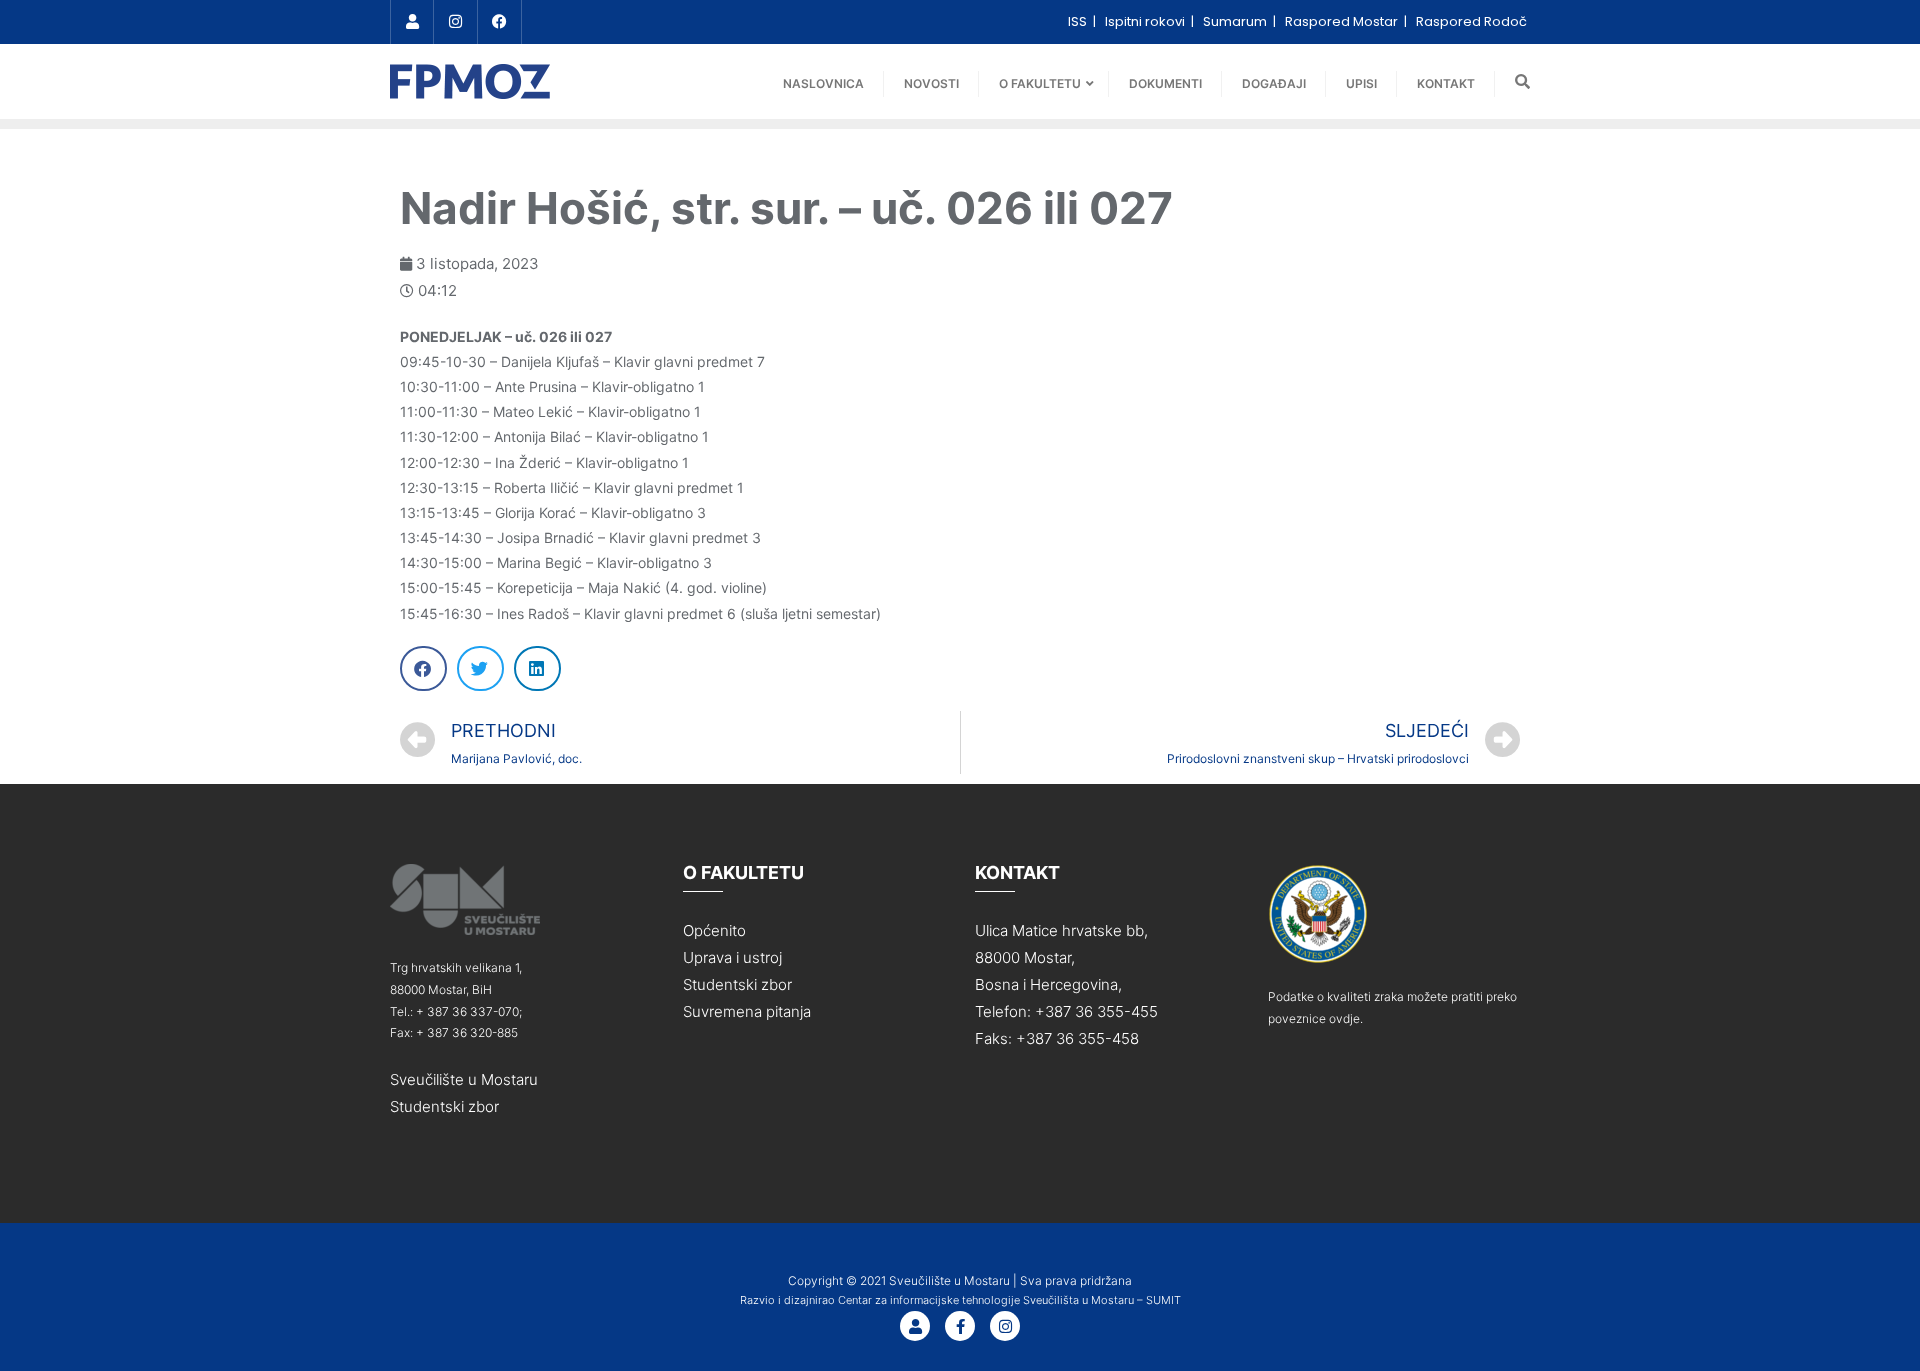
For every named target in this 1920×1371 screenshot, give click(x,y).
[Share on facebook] (423, 668)
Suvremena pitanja (747, 1011)
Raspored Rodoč (1471, 21)
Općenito (714, 930)
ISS (1079, 21)
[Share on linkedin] (537, 668)
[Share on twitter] (480, 668)
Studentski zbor (444, 1106)
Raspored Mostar (1343, 21)
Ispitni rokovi (1146, 21)
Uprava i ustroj (732, 957)
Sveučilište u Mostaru (464, 1079)
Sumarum (1236, 21)
